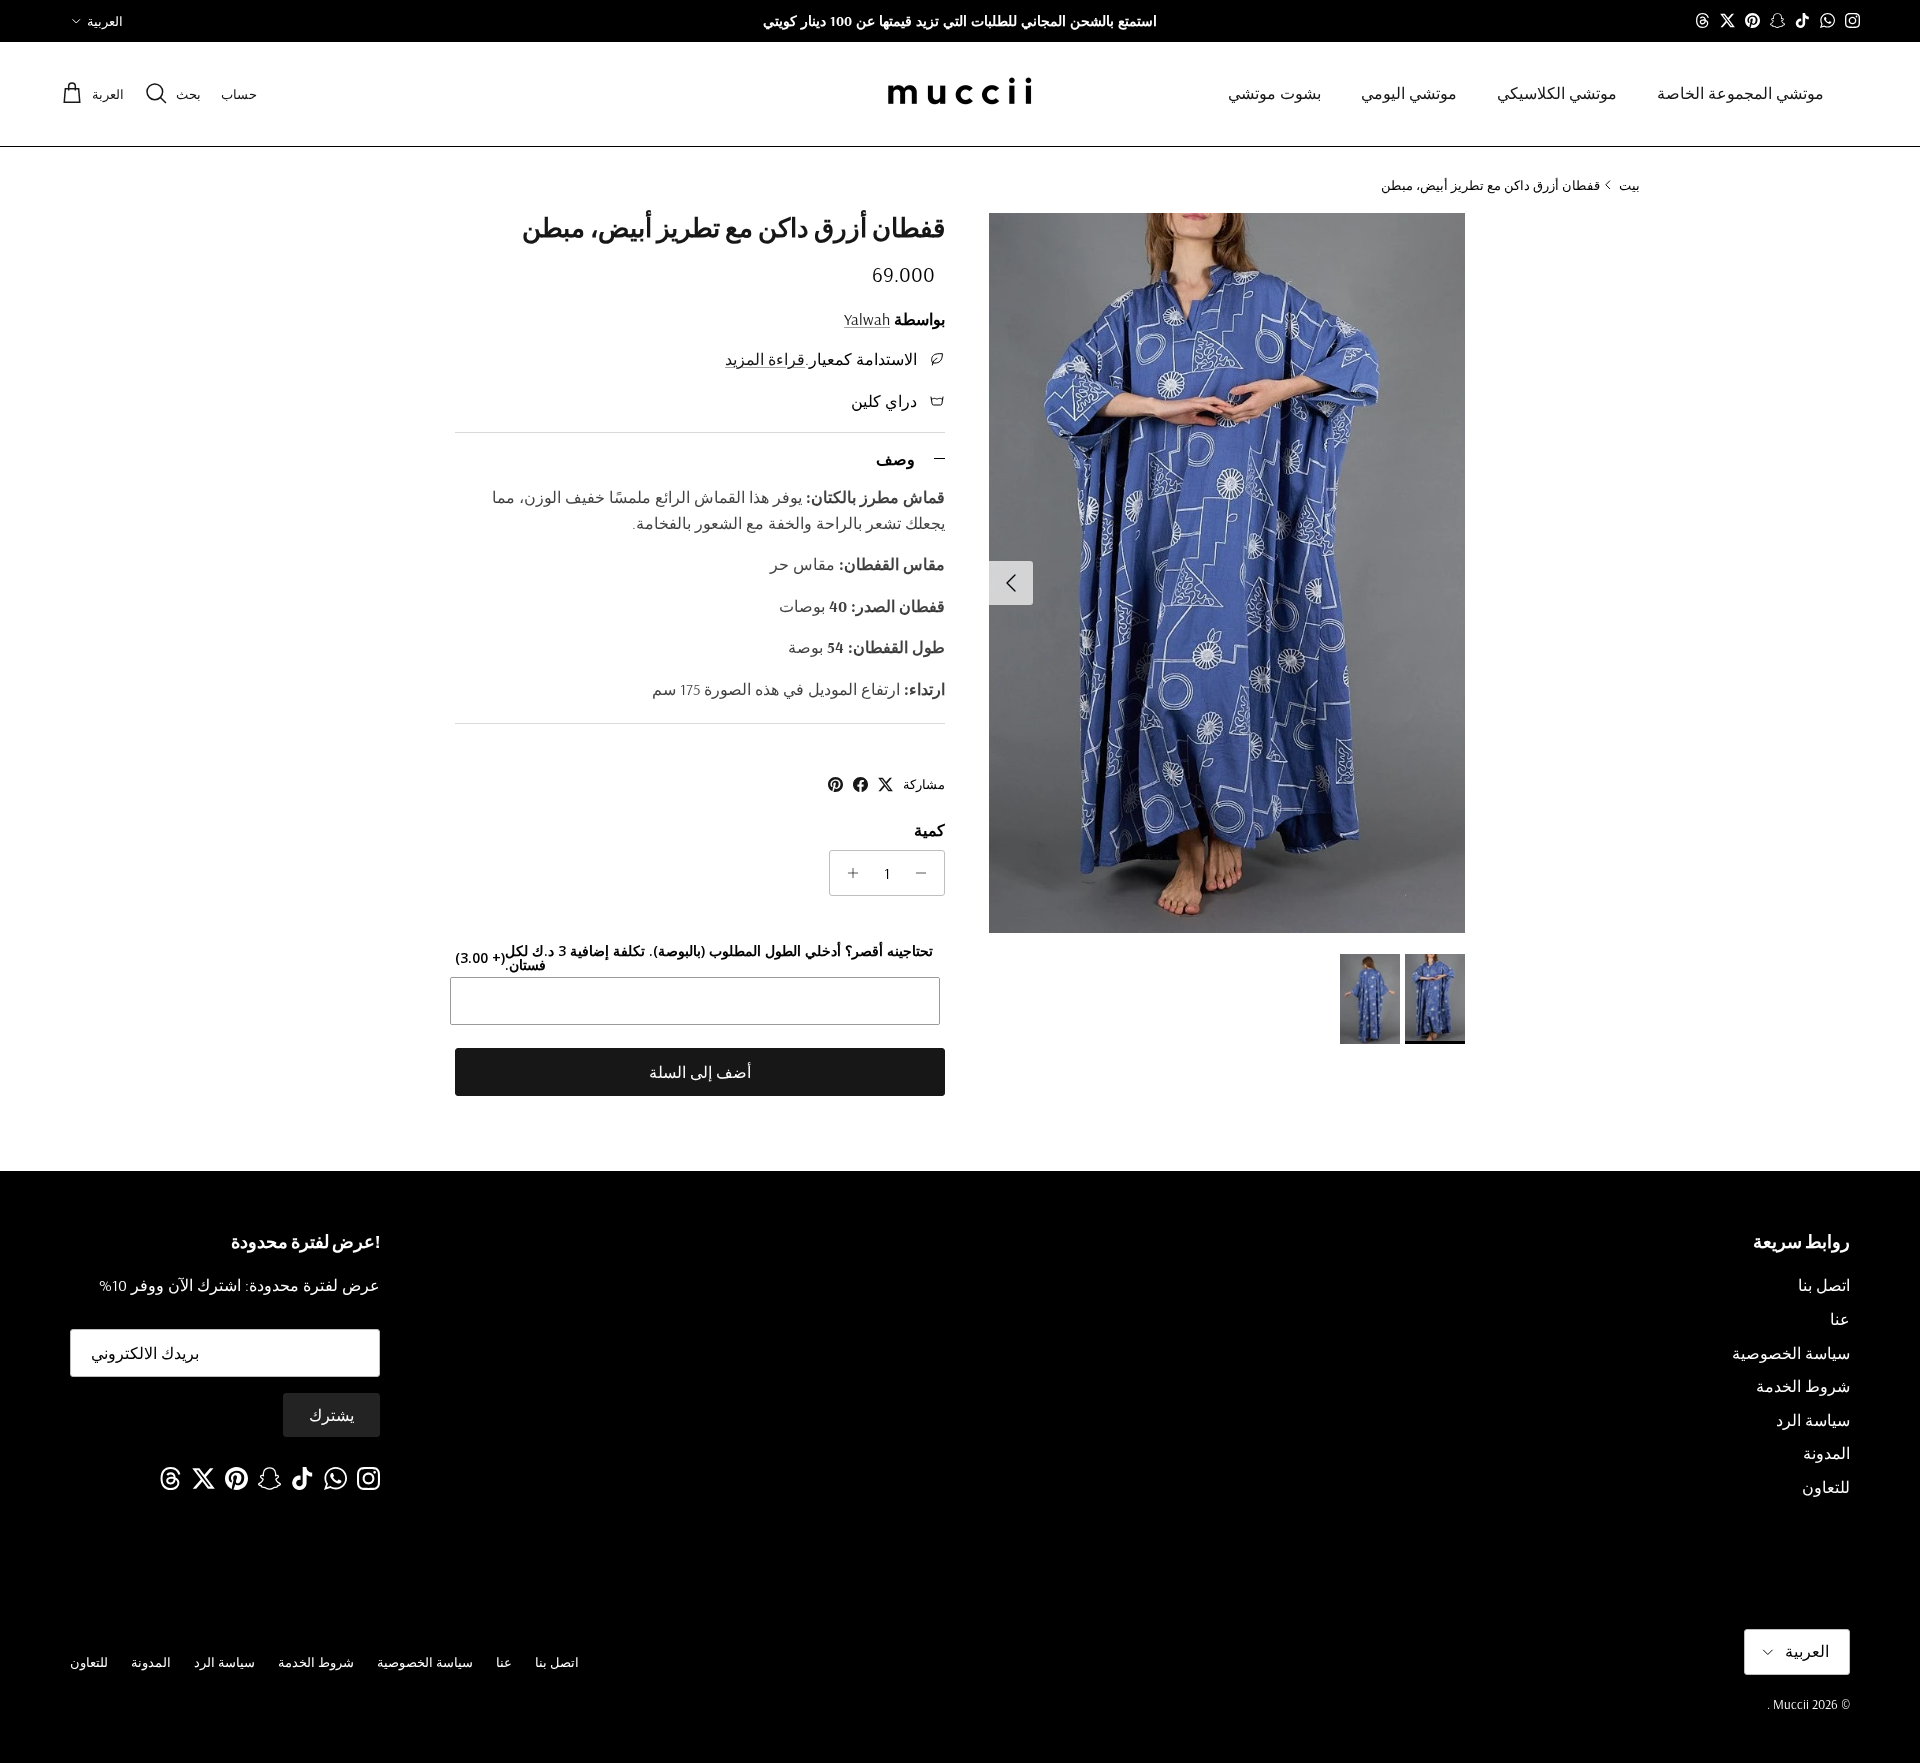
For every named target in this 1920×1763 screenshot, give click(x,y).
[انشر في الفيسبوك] (860, 784)
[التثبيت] (835, 784)
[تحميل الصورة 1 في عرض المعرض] (1227, 573)
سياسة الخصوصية (1791, 1353)
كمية (929, 830)
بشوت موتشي (1274, 93)
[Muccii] (960, 94)
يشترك (331, 1415)
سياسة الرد (1813, 1420)
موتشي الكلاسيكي (1557, 93)
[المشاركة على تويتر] (885, 784)
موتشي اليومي (1409, 93)
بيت (1629, 184)
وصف (895, 459)
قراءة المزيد (765, 359)
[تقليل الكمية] (926, 873)
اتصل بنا (1824, 1285)
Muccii (1789, 1704)
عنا (1840, 1319)
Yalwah (867, 319)
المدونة (1826, 1453)
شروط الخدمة (1803, 1386)
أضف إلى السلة (700, 1072)
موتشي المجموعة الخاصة (1740, 93)
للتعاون (1826, 1487)
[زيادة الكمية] (847, 873)
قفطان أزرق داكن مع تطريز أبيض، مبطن (1490, 184)
